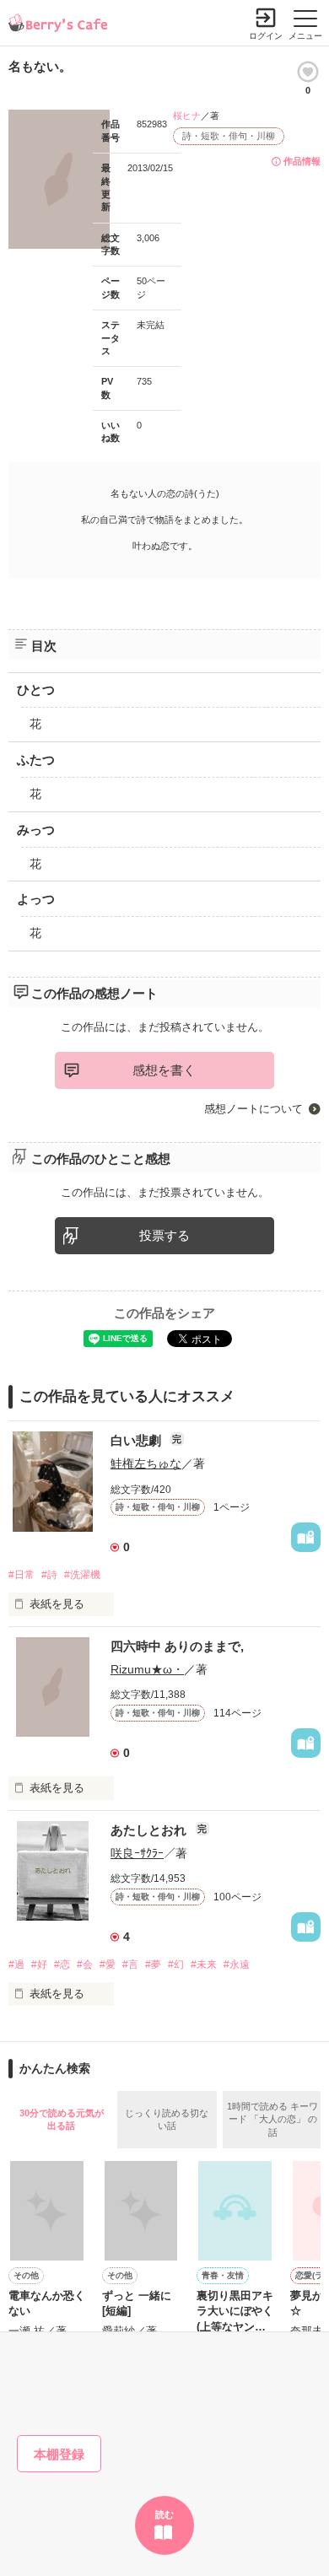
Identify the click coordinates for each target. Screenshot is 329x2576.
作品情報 (302, 161)
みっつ (36, 830)
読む (164, 2514)
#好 (39, 1964)
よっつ (36, 899)
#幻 (176, 1964)
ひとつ (36, 690)
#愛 (108, 1964)
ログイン (266, 36)
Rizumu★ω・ (147, 1669)
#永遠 (237, 1964)
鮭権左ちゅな (146, 1463)
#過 (16, 1964)
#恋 (62, 1964)
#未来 (204, 1964)
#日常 (22, 1575)
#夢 (153, 1964)
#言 (130, 1964)
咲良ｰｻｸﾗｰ (137, 1853)
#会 (85, 1964)
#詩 (49, 1575)
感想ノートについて (253, 1109)
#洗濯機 (82, 1575)
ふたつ (36, 760)
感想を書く (164, 1070)
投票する (164, 1235)
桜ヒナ (187, 116)
